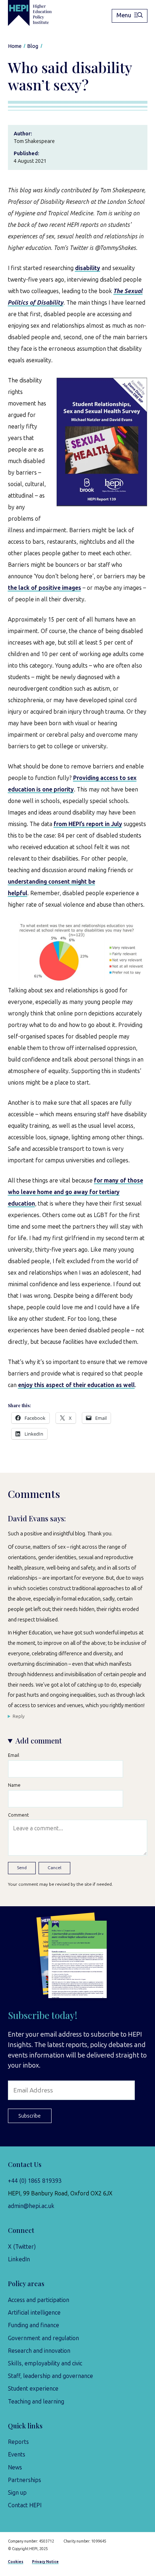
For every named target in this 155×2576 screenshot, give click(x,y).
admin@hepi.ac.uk (31, 2206)
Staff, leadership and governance (50, 2376)
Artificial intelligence (34, 2313)
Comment (18, 1815)
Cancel (54, 1868)
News (15, 2467)
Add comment (39, 1741)
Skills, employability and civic (45, 2363)
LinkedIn (19, 2259)
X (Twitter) (22, 2247)
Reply (19, 1716)
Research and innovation (39, 2351)
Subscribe (30, 2116)
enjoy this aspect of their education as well (76, 1385)
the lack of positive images (45, 588)
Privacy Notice (45, 2562)
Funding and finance (34, 2325)
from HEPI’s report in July (88, 824)
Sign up (17, 2493)
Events (17, 2454)
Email (14, 1755)
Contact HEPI (25, 2505)
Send (22, 1868)
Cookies (16, 2562)
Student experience (33, 2389)
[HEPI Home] (36, 13)
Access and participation (39, 2300)
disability (88, 268)
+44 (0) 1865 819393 (35, 2181)
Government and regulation (43, 2338)
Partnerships (25, 2480)
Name (14, 1785)
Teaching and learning (36, 2402)
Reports (18, 2442)
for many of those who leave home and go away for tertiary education (76, 1192)
